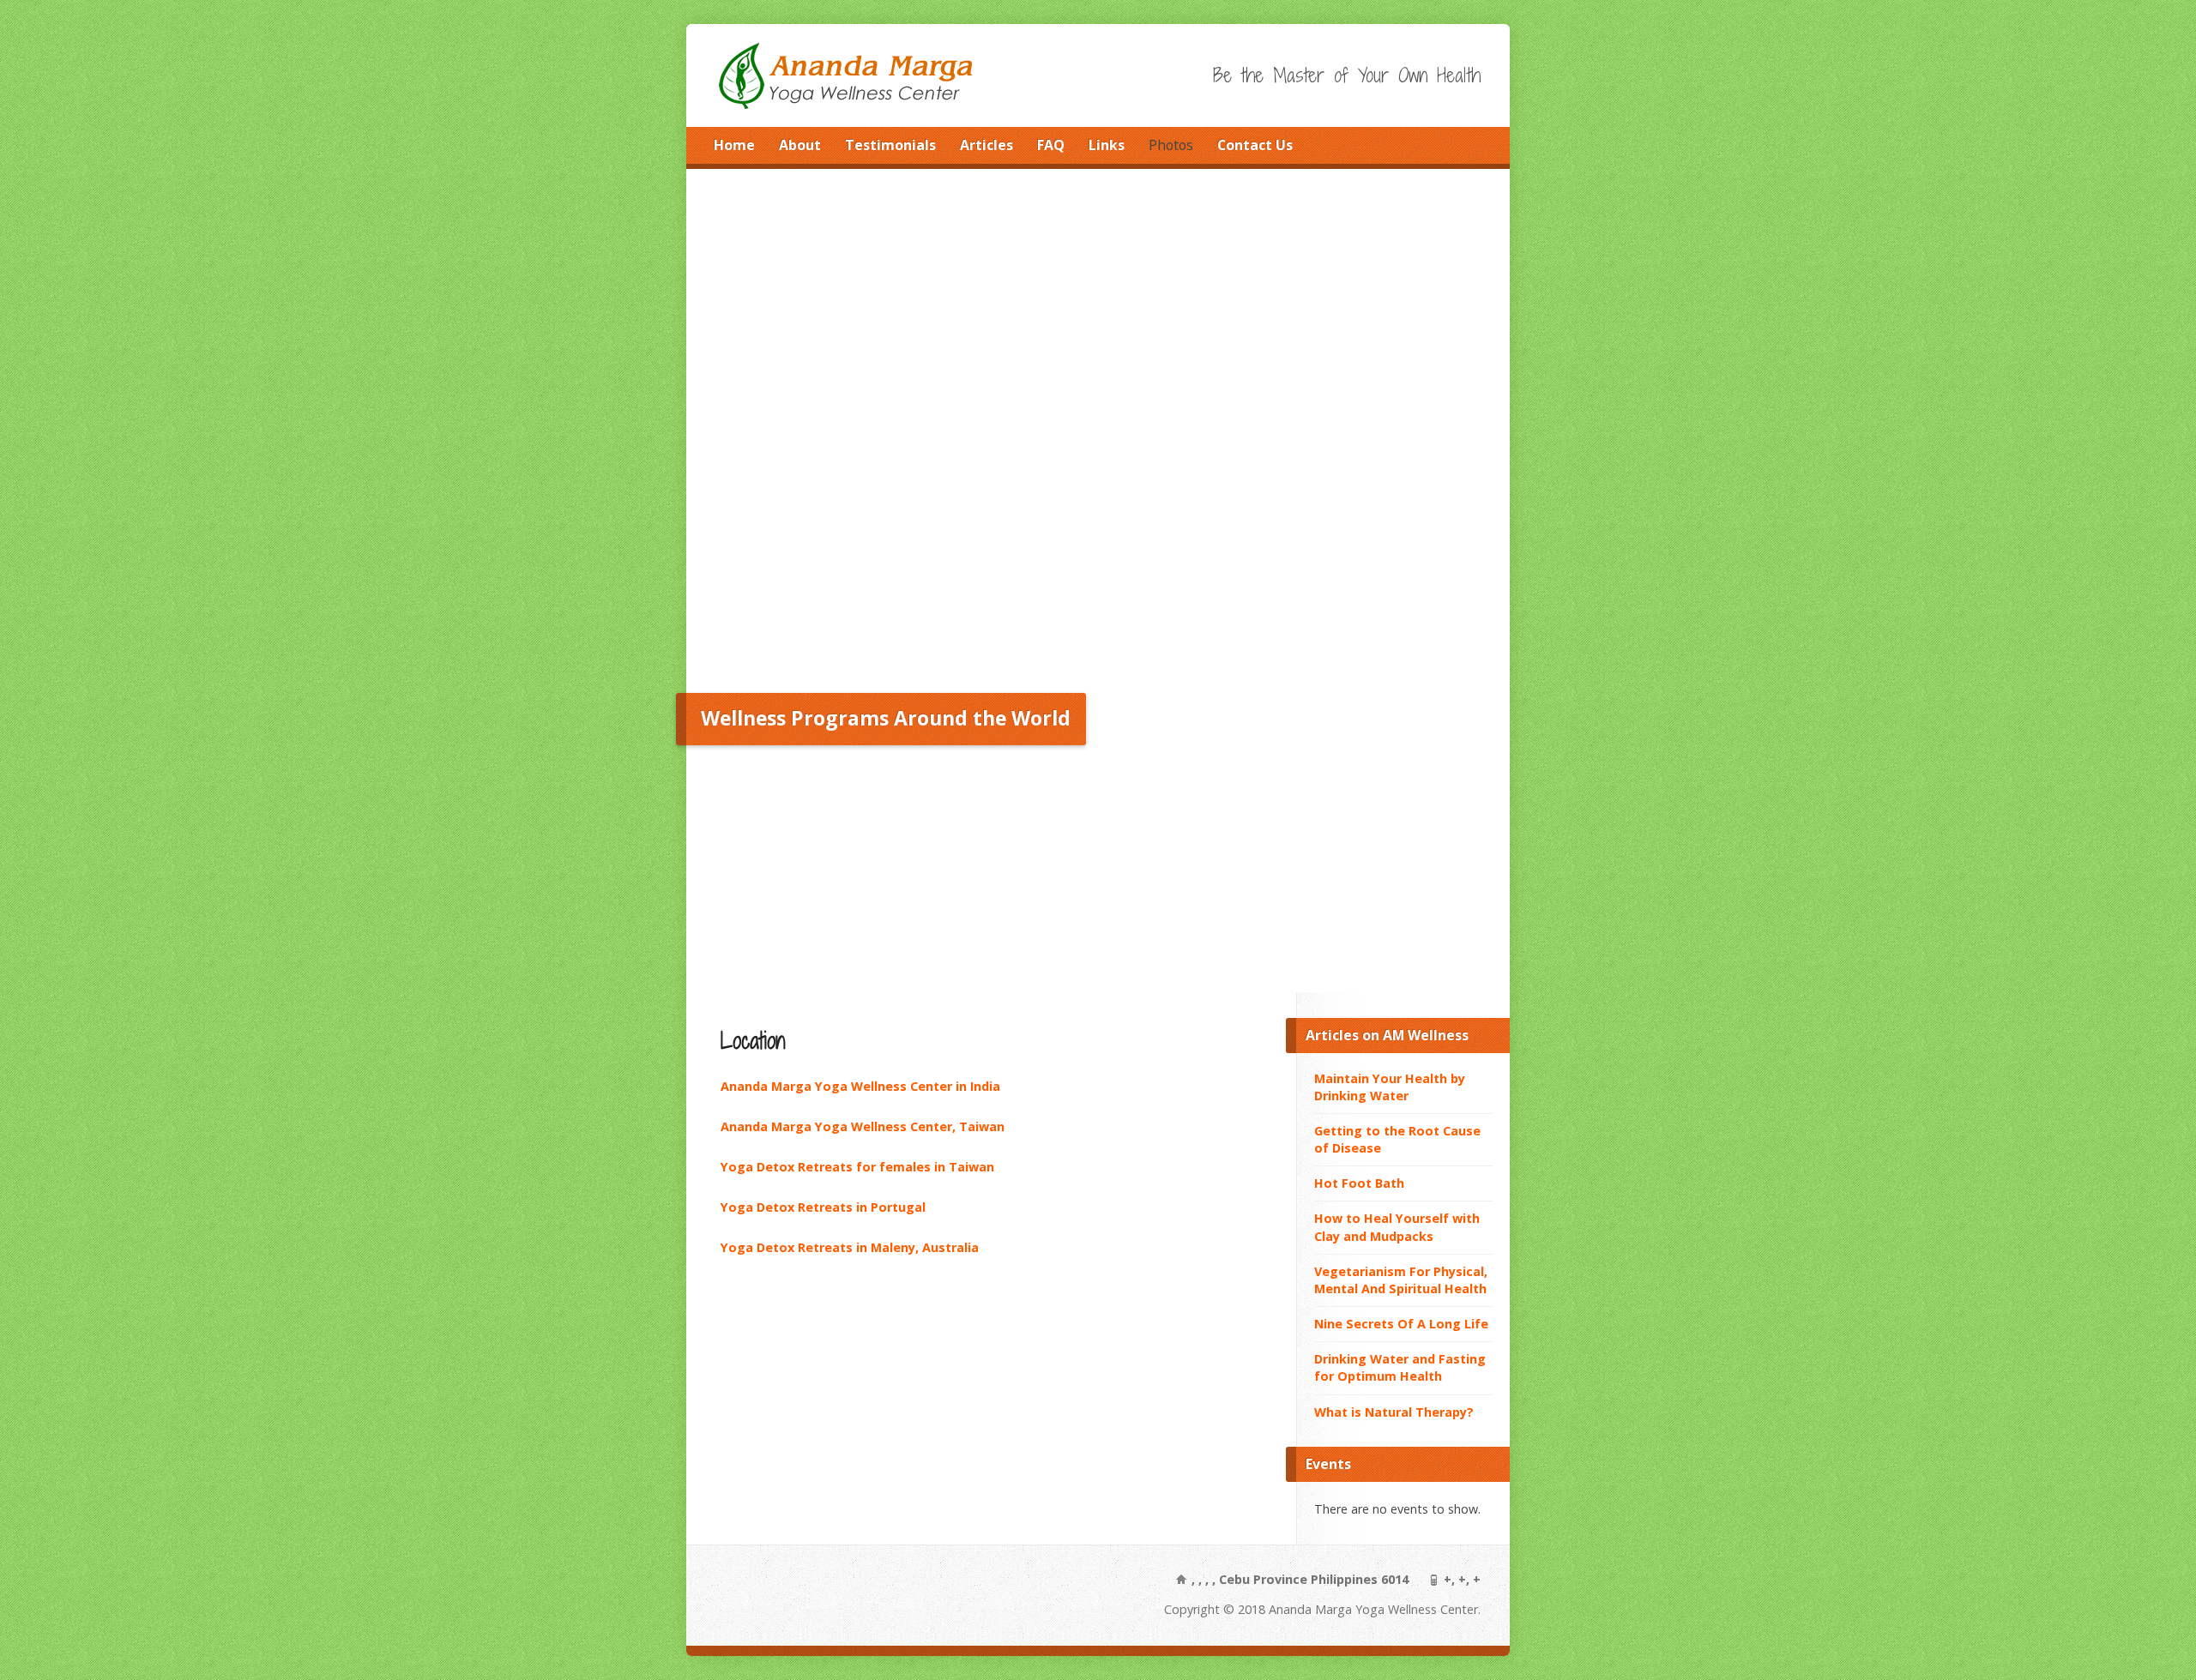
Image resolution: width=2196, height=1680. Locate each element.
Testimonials (890, 145)
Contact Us (1255, 145)
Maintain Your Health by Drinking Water (1390, 1087)
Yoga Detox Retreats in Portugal (823, 1207)
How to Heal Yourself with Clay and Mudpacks (1397, 1227)
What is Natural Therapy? (1394, 1412)
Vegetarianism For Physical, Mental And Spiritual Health (1401, 1280)
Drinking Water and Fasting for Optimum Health (1400, 1367)
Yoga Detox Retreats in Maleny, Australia (850, 1247)
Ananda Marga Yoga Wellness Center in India (860, 1086)
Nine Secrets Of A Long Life (1401, 1324)
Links (1107, 145)
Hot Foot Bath (1359, 1183)
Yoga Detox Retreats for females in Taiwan (857, 1167)
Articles (986, 145)
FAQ (1051, 145)
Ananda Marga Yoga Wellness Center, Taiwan (863, 1126)
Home (734, 145)
